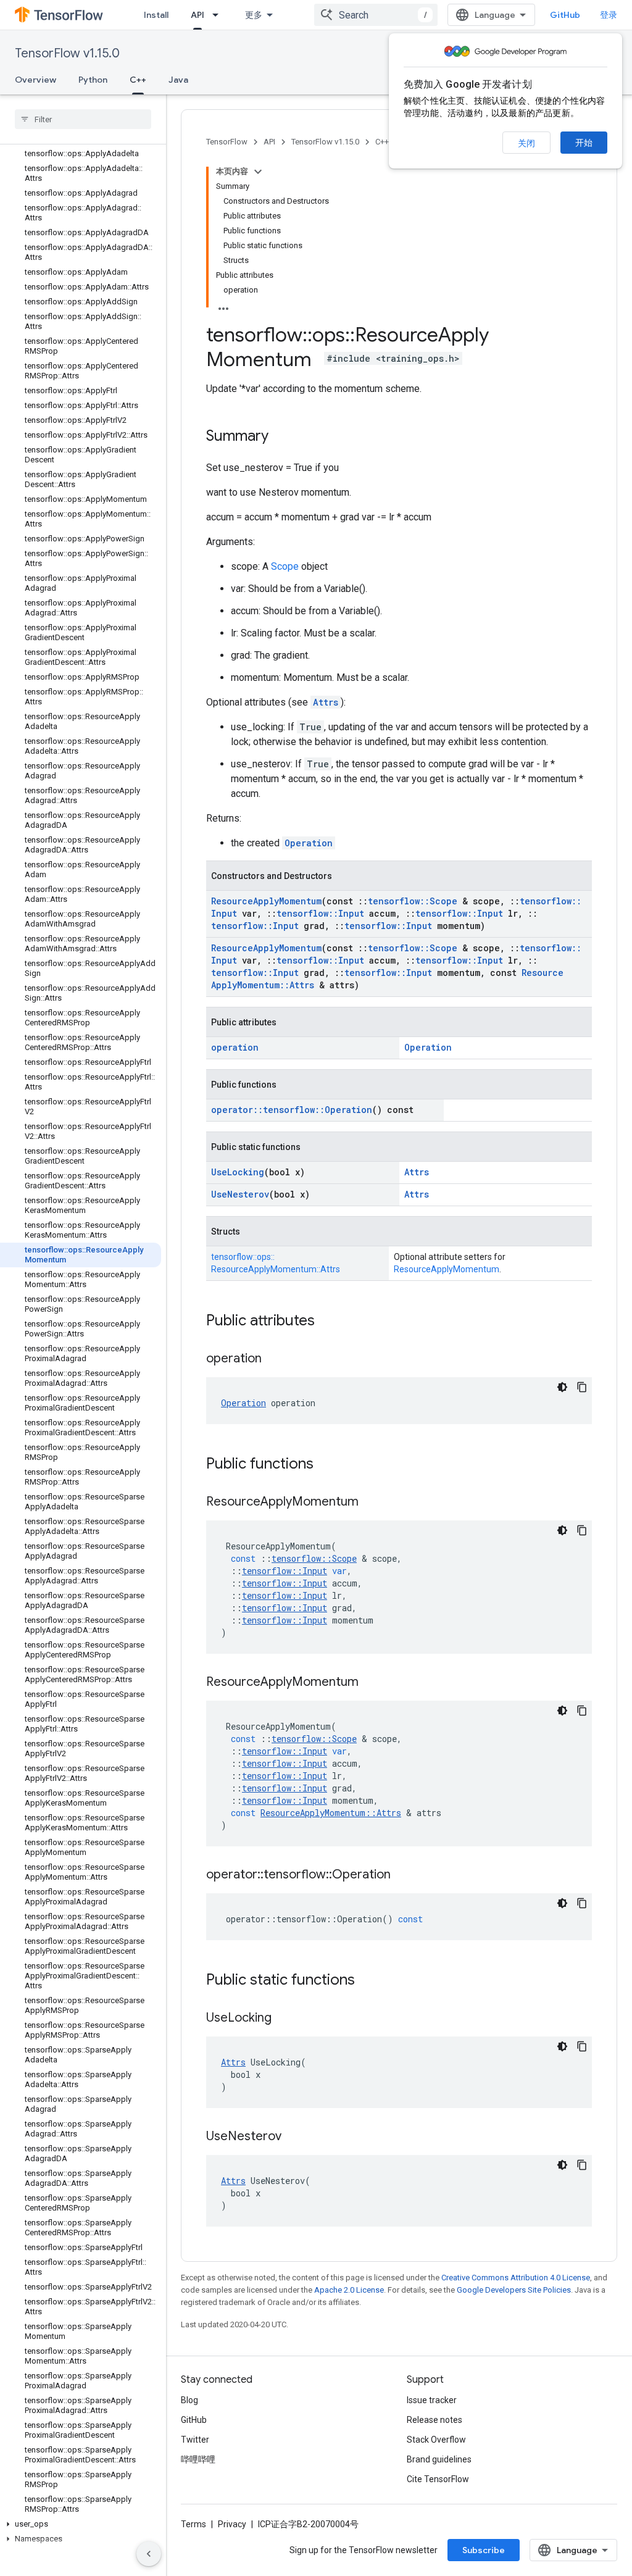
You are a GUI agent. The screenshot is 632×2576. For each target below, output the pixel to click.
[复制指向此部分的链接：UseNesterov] (294, 2137)
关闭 (526, 143)
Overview (35, 80)
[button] (81, 2524)
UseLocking (238, 1172)
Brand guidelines (439, 2459)
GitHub (565, 15)
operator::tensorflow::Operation (292, 1110)
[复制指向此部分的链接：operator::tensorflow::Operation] (403, 1875)
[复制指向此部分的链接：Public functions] (326, 1465)
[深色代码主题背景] (562, 1387)
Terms (193, 2524)
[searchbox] (83, 119)
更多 (254, 15)
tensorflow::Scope (413, 901)
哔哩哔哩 (198, 2459)
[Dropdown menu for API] (219, 15)
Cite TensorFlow (438, 2479)
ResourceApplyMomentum (266, 901)
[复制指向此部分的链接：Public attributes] (327, 1322)
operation (235, 1047)
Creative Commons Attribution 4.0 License (516, 2278)
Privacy (232, 2524)
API (197, 15)
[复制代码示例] (582, 1387)
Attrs (326, 702)
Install (156, 15)
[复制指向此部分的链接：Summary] (281, 437)
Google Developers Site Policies (514, 2290)
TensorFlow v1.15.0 (67, 53)
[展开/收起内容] (258, 172)
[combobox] (376, 15)
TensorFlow (227, 142)
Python (93, 80)
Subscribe (484, 2550)
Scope (285, 566)
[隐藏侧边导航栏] (149, 2554)
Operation (309, 843)
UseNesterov (240, 1194)
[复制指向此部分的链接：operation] (274, 1359)
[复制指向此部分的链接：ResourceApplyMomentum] (371, 1503)
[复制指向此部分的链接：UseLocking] (284, 2019)
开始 (584, 143)
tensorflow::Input (320, 913)
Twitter (195, 2440)
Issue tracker (432, 2400)
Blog (189, 2400)
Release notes (434, 2420)
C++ (138, 80)
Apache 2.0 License (349, 2290)
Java (178, 80)
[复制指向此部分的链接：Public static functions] (367, 1981)
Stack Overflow (436, 2440)
